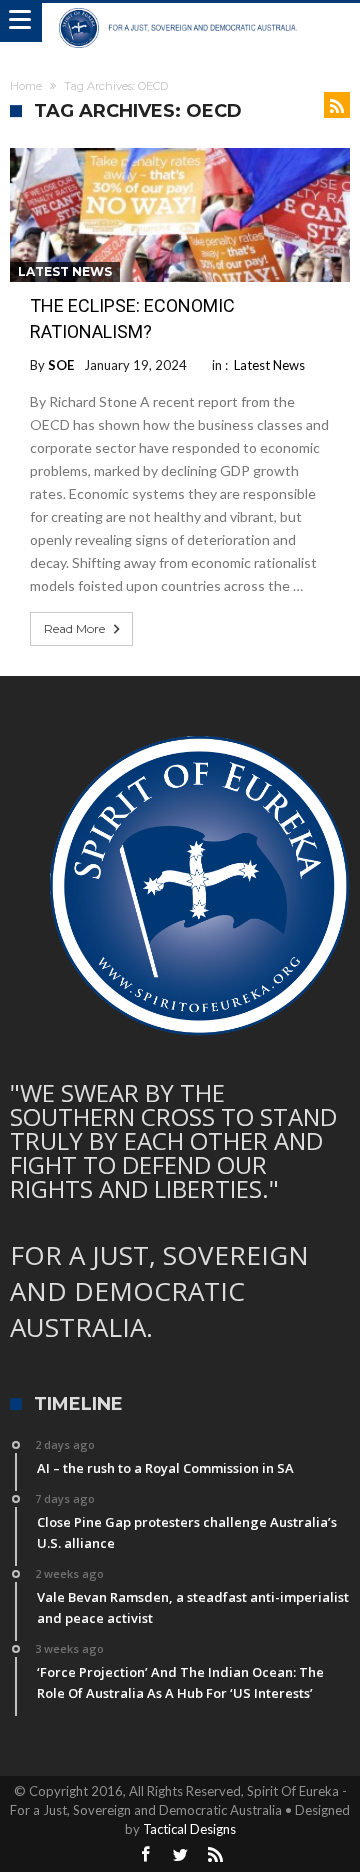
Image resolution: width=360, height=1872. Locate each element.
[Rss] (215, 1855)
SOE (61, 365)
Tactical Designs (189, 1829)
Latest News (65, 271)
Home (26, 86)
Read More (74, 628)
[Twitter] (180, 1855)
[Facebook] (145, 1855)
